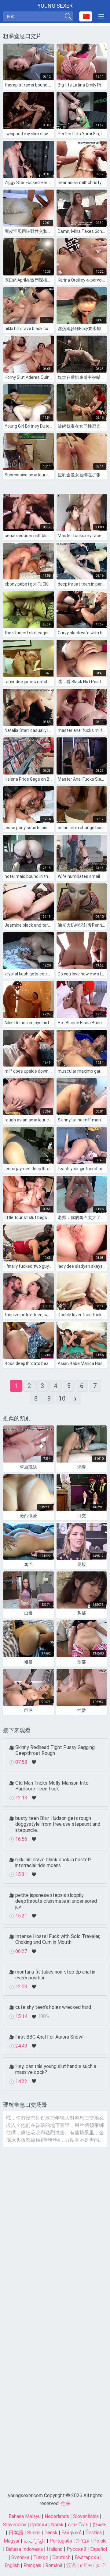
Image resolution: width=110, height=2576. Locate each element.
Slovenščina (86, 2516)
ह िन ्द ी (93, 2565)
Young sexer (55, 6)
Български (87, 2557)
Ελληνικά (71, 2533)
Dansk (51, 2533)
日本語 (16, 2533)
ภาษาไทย (78, 2525)
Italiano (55, 2549)
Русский (76, 2549)
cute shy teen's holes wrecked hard (53, 2007)
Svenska (20, 2557)
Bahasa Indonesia (24, 2549)
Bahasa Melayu (25, 2516)
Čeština (94, 2533)
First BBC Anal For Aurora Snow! (50, 2037)
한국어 (100, 2525)
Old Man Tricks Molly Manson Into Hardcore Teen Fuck (52, 1786)
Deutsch (61, 2557)
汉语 (71, 2565)
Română (54, 2565)
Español (99, 2549)
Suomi (34, 2533)
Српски (39, 2525)
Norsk (57, 2525)
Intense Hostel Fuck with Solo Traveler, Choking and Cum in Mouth (58, 1939)
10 (62, 1398)
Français (32, 2565)
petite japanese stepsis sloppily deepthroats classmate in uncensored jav (56, 1901)
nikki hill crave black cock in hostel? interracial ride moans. (53, 1863)
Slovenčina (15, 2525)
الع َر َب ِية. (35, 2541)
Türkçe (41, 2557)
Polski (100, 2541)
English (12, 2565)
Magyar (12, 2541)
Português (61, 2541)
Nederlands (57, 2516)
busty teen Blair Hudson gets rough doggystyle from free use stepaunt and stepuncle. (58, 1824)
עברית (83, 2541)
